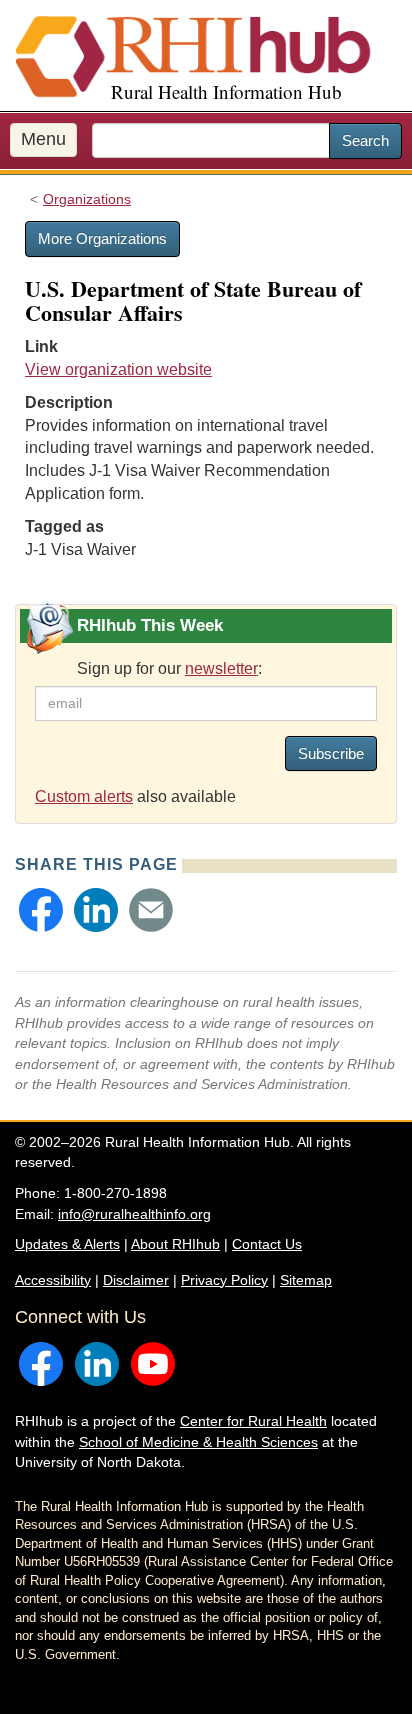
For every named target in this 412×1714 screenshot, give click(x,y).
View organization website (118, 369)
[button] (41, 910)
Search (365, 140)
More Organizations (102, 238)
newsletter (221, 668)
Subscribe (331, 753)
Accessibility (53, 1280)
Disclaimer (136, 1280)
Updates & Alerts (67, 1244)
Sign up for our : (169, 668)
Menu (43, 139)
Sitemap (306, 1280)
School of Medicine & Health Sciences (198, 1442)
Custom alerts (84, 796)
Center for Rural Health (253, 1421)
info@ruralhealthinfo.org (134, 1214)
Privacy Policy (224, 1280)
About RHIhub (175, 1244)
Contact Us (267, 1244)
